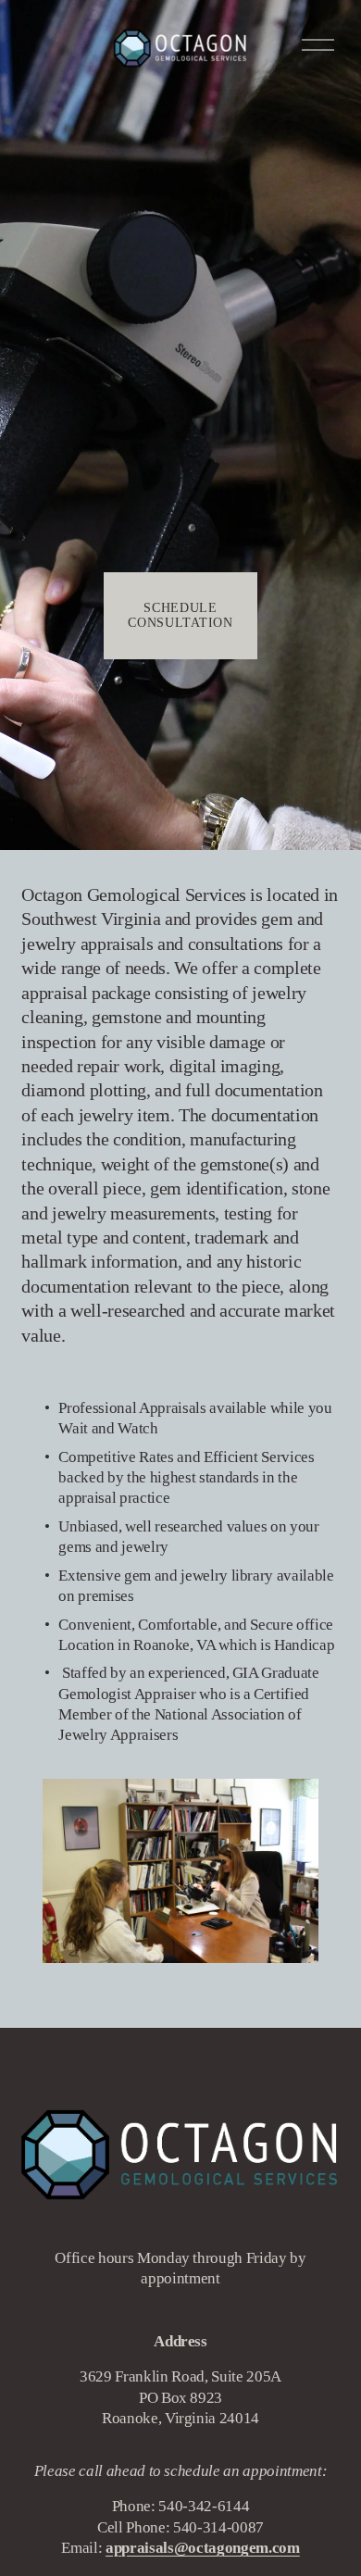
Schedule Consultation (180, 615)
